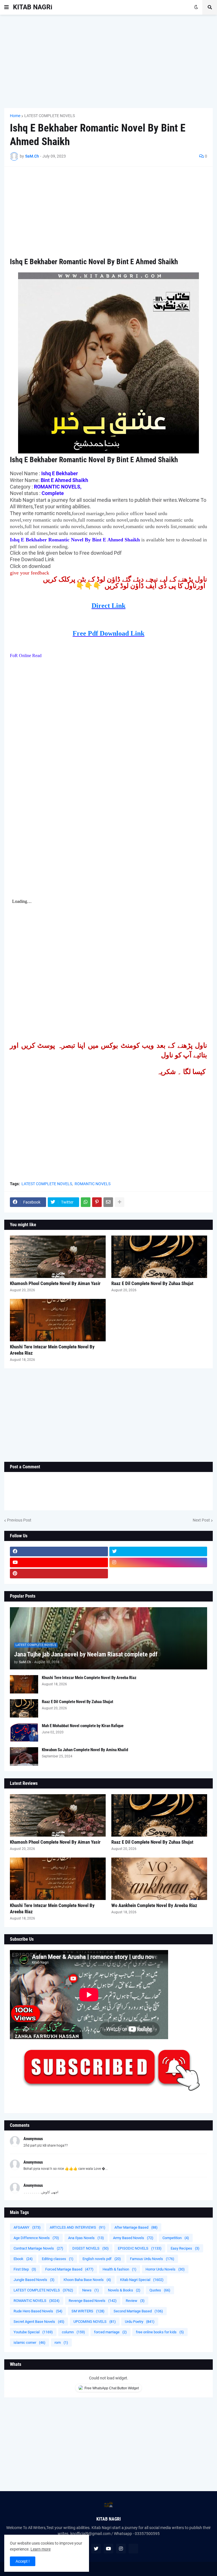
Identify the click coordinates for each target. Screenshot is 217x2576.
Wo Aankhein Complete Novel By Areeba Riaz (154, 1905)
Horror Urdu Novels (165, 2269)
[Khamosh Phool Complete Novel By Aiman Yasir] (58, 1257)
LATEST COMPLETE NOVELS (50, 116)
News (91, 2290)
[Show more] (120, 1202)
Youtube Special (33, 2332)
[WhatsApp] (86, 1202)
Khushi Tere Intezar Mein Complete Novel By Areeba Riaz (52, 1350)
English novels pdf (102, 2259)
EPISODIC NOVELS (140, 2248)
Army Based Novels (133, 2238)
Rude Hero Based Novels (38, 2311)
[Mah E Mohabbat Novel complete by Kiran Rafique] (24, 1732)
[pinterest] (59, 1574)
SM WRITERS (88, 2311)
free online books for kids (160, 2332)
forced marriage (110, 2332)
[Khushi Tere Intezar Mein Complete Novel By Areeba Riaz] (58, 1320)
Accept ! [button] (23, 2561)
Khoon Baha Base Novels (87, 2280)
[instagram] (158, 1563)
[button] (6, 7)
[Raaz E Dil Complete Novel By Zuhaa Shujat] (159, 1257)
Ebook (23, 2259)
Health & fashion (120, 2269)
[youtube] (59, 1563)
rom (61, 2342)
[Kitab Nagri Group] (158, 1574)
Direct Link (108, 606)
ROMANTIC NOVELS (93, 1184)
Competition (176, 2238)
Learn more (41, 2549)
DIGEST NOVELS (91, 2248)
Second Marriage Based (138, 2311)
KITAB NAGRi (33, 7)
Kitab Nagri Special (142, 2280)
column (73, 2332)
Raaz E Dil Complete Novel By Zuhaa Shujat (152, 1283)
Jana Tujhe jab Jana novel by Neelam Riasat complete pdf (86, 1654)
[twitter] (158, 1551)
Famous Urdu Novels (152, 2259)
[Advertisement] (108, 61)
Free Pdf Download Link (108, 633)
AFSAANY (27, 2227)
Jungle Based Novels (34, 2280)
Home (15, 116)
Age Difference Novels (36, 2238)
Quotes (160, 2290)
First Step (25, 2269)
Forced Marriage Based (69, 2269)
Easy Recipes (185, 2248)
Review (135, 2301)
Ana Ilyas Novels (86, 2238)
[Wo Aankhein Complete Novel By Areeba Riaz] (159, 1879)
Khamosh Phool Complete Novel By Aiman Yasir (55, 1283)
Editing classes (58, 2259)
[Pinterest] (97, 1202)
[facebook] (59, 1551)
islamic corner (30, 2342)
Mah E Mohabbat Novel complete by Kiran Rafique (83, 1726)
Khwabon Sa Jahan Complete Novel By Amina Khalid (85, 1750)
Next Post (201, 1520)
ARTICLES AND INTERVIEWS (78, 2227)
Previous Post (19, 1520)
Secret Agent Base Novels (39, 2322)
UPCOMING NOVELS (95, 2322)
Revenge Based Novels (93, 2301)
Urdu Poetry (140, 2322)
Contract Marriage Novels (38, 2248)
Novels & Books (124, 2290)
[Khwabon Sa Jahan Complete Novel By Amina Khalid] (24, 1756)
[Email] (108, 1202)
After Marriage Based (136, 2227)
